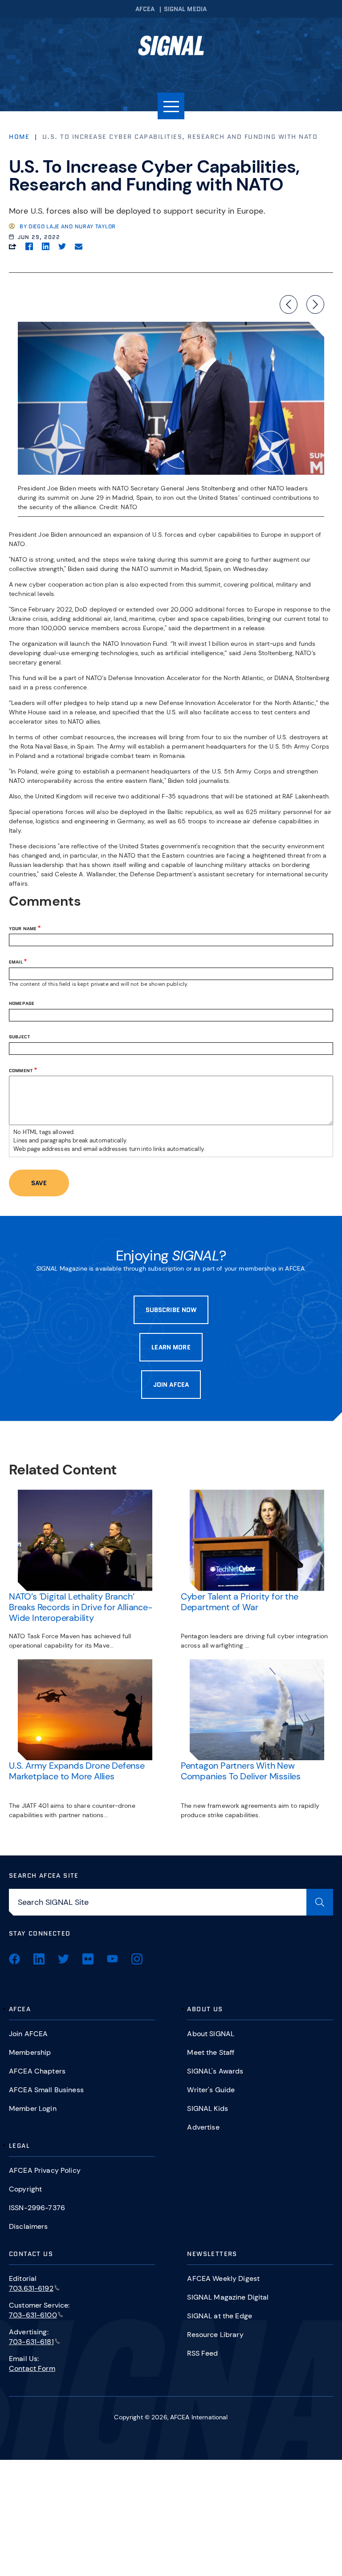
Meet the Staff (211, 2052)
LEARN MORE (171, 1347)
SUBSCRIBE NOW (171, 1310)
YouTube (112, 1959)
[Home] (171, 49)
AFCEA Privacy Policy (45, 2170)
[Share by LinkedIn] (46, 246)
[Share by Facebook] (29, 246)
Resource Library (215, 2335)
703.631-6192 (31, 2288)
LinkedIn (39, 1959)
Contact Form (32, 2368)
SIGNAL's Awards (215, 2071)
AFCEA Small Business (46, 2090)
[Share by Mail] (79, 246)
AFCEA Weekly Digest (223, 2278)
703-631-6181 (31, 2342)
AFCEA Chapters (37, 2071)
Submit (320, 1902)
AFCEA (145, 9)
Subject (20, 1037)
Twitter (63, 1959)
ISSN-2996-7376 (37, 2208)
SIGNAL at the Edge (220, 2316)
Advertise (203, 2127)
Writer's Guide (211, 2090)
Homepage (22, 1004)
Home (19, 137)
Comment (21, 1070)
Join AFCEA (28, 2034)
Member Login (33, 2108)
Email (16, 962)
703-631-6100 (33, 2315)
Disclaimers (28, 2226)
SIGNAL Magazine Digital (228, 2297)
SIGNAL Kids (208, 2108)
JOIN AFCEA (171, 1385)
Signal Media (185, 9)
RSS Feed (202, 2353)
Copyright (25, 2189)
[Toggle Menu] (171, 106)
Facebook (14, 1959)
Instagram (137, 1959)
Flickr (88, 1959)
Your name (23, 928)
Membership (30, 2052)
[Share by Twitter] (62, 246)
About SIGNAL (211, 2034)
